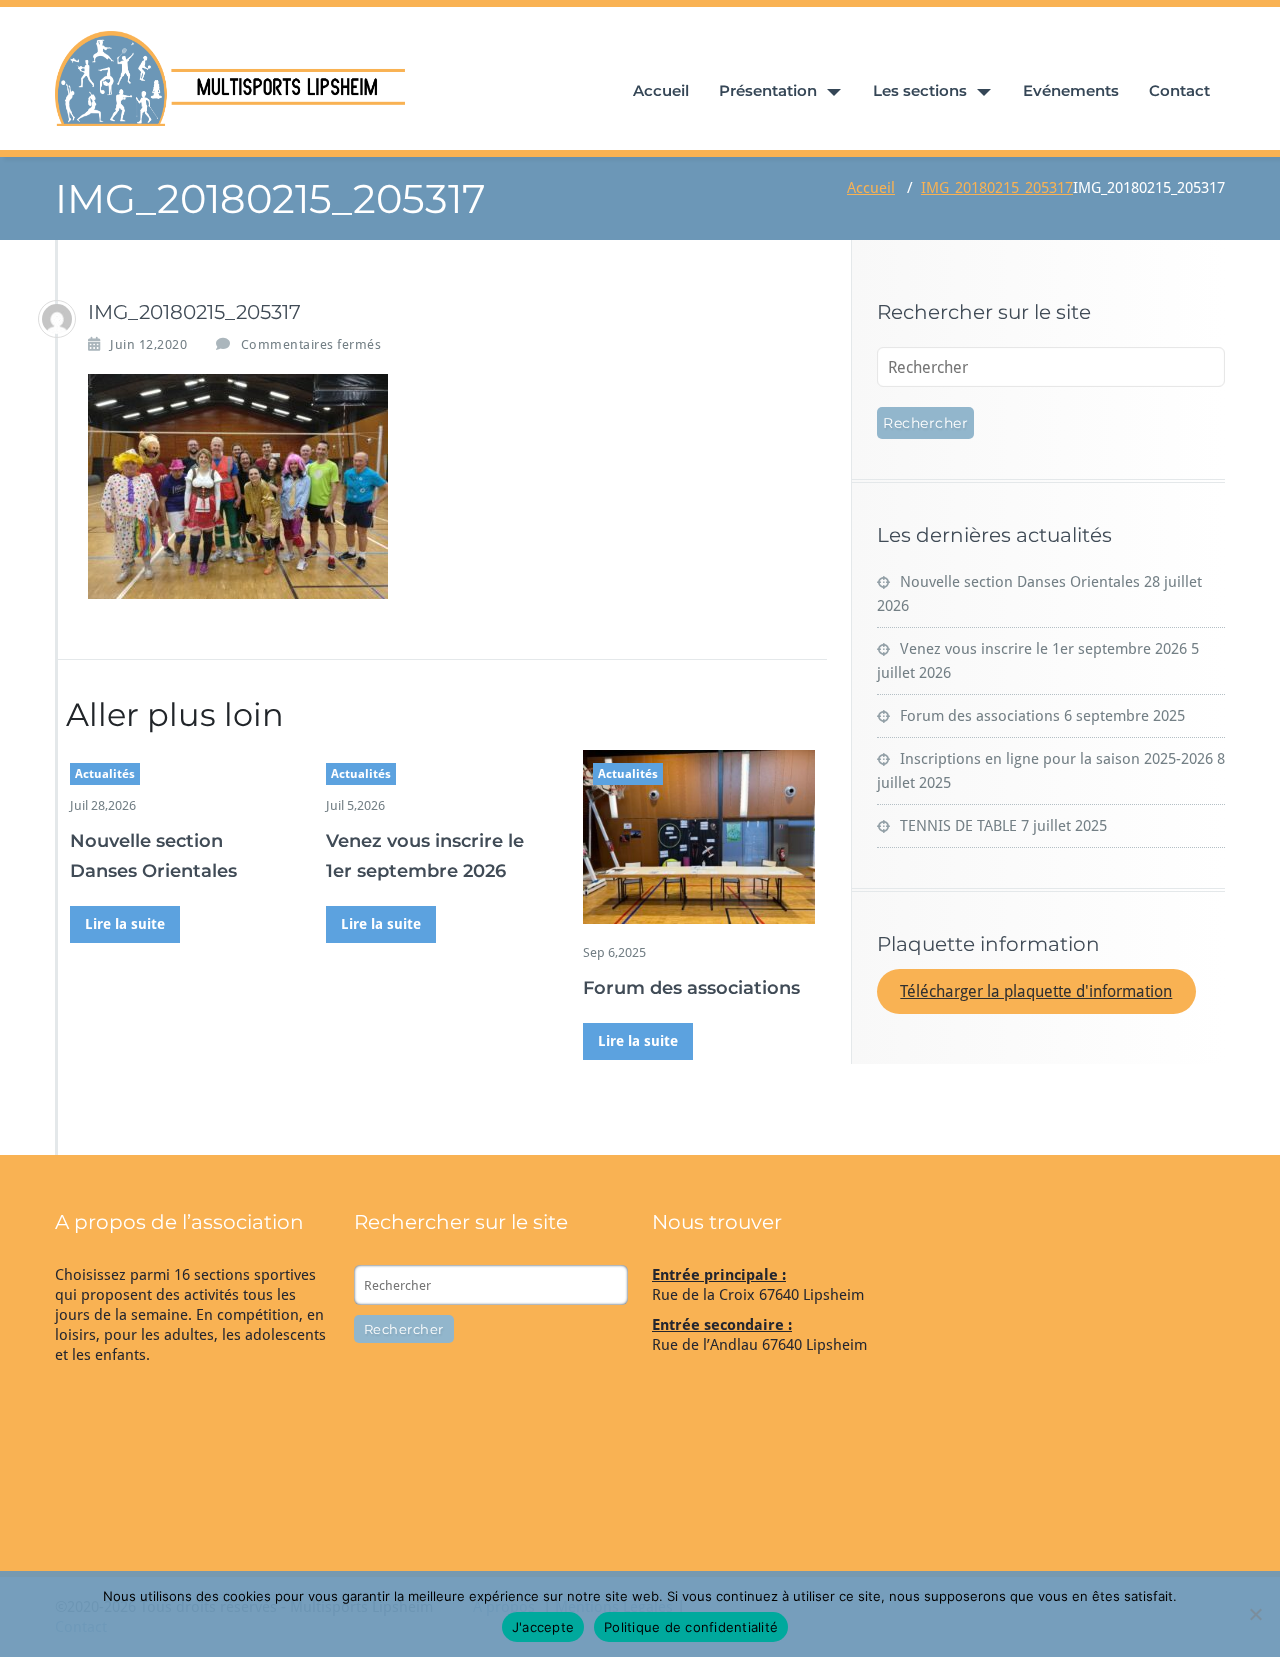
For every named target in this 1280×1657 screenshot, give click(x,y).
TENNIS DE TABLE (958, 826)
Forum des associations (691, 988)
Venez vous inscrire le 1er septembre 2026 (1043, 649)
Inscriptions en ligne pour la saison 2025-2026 (1056, 759)
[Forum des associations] (699, 837)
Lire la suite (125, 924)
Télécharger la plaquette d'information (1036, 991)
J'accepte (543, 1627)
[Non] (1255, 1614)
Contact (1179, 90)
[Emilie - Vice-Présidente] (57, 319)
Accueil (661, 90)
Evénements (1071, 90)
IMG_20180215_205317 (997, 188)
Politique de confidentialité (691, 1627)
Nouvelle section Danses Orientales (1020, 582)
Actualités (105, 774)
